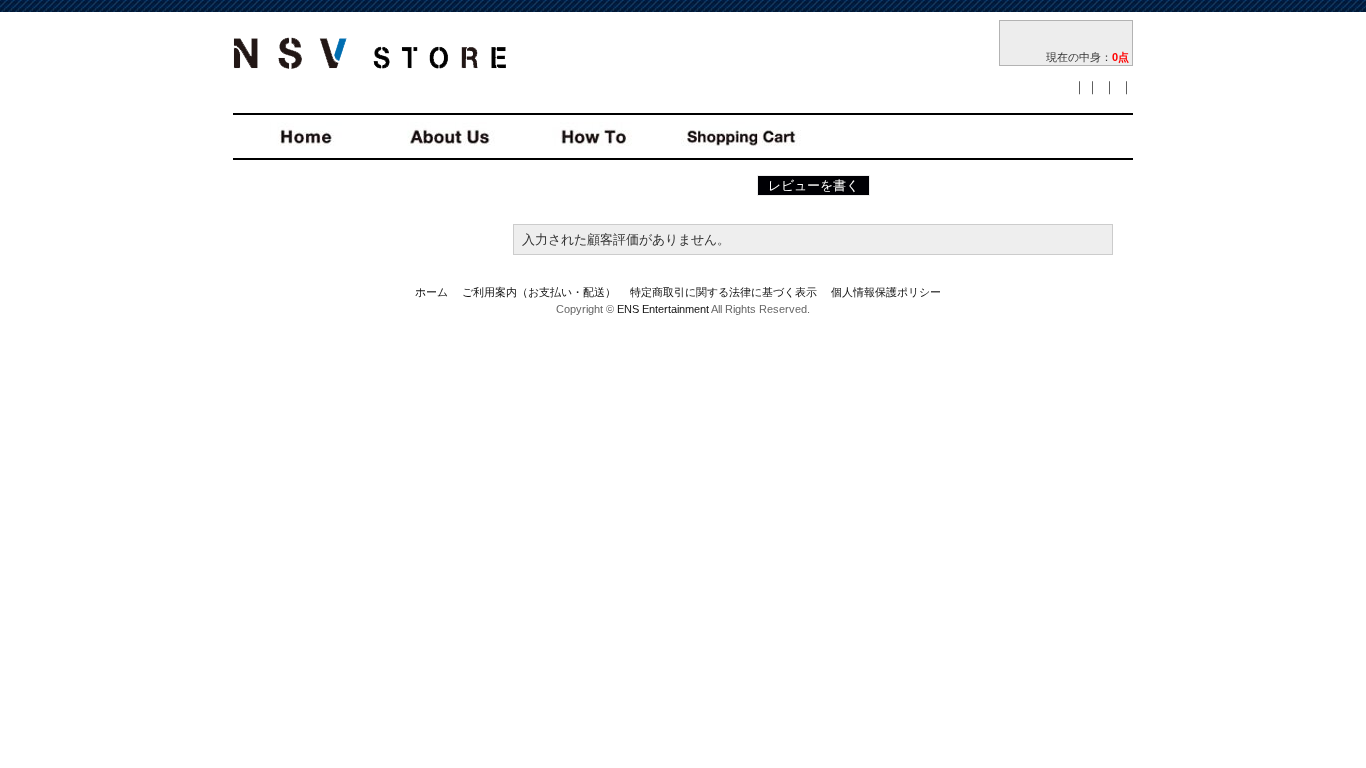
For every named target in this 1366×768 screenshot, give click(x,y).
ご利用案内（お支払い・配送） (539, 292)
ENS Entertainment (663, 309)
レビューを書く (813, 185)
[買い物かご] (1066, 37)
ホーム (431, 292)
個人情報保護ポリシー (886, 292)
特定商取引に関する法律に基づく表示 (723, 292)
